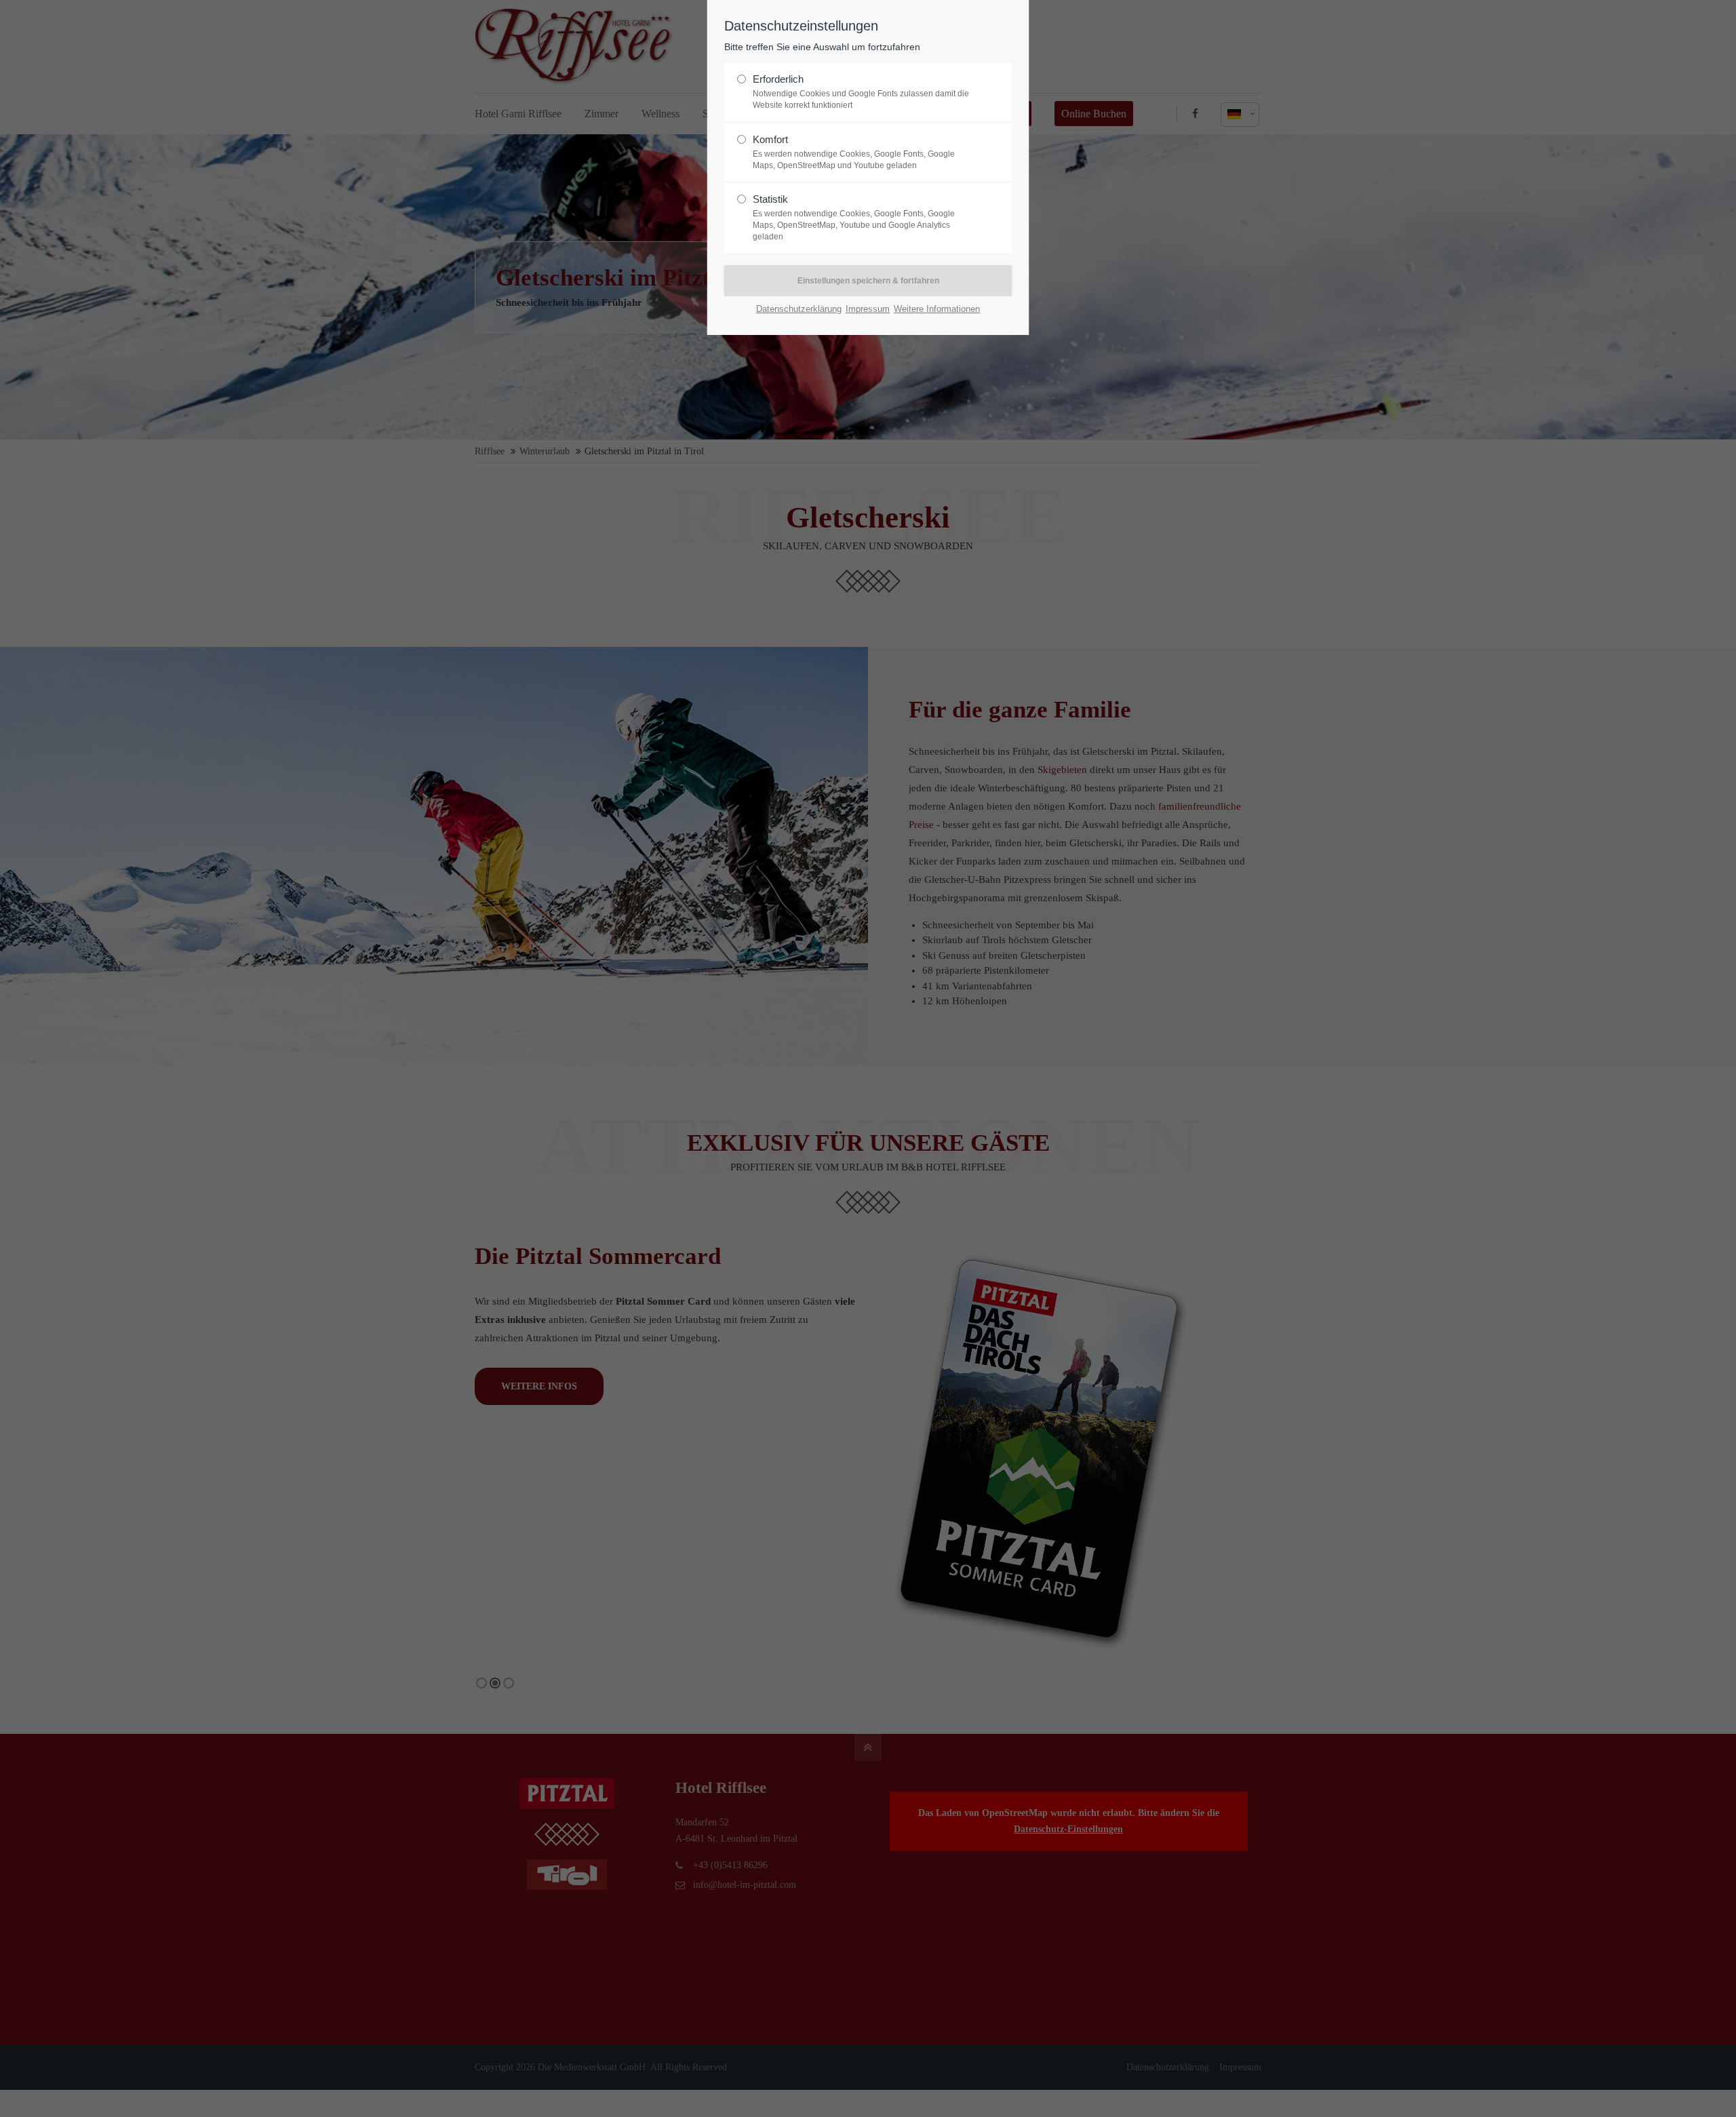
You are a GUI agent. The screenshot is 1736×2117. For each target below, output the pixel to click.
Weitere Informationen (937, 309)
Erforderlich (861, 92)
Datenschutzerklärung (799, 309)
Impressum (868, 309)
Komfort (854, 152)
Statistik (854, 217)
